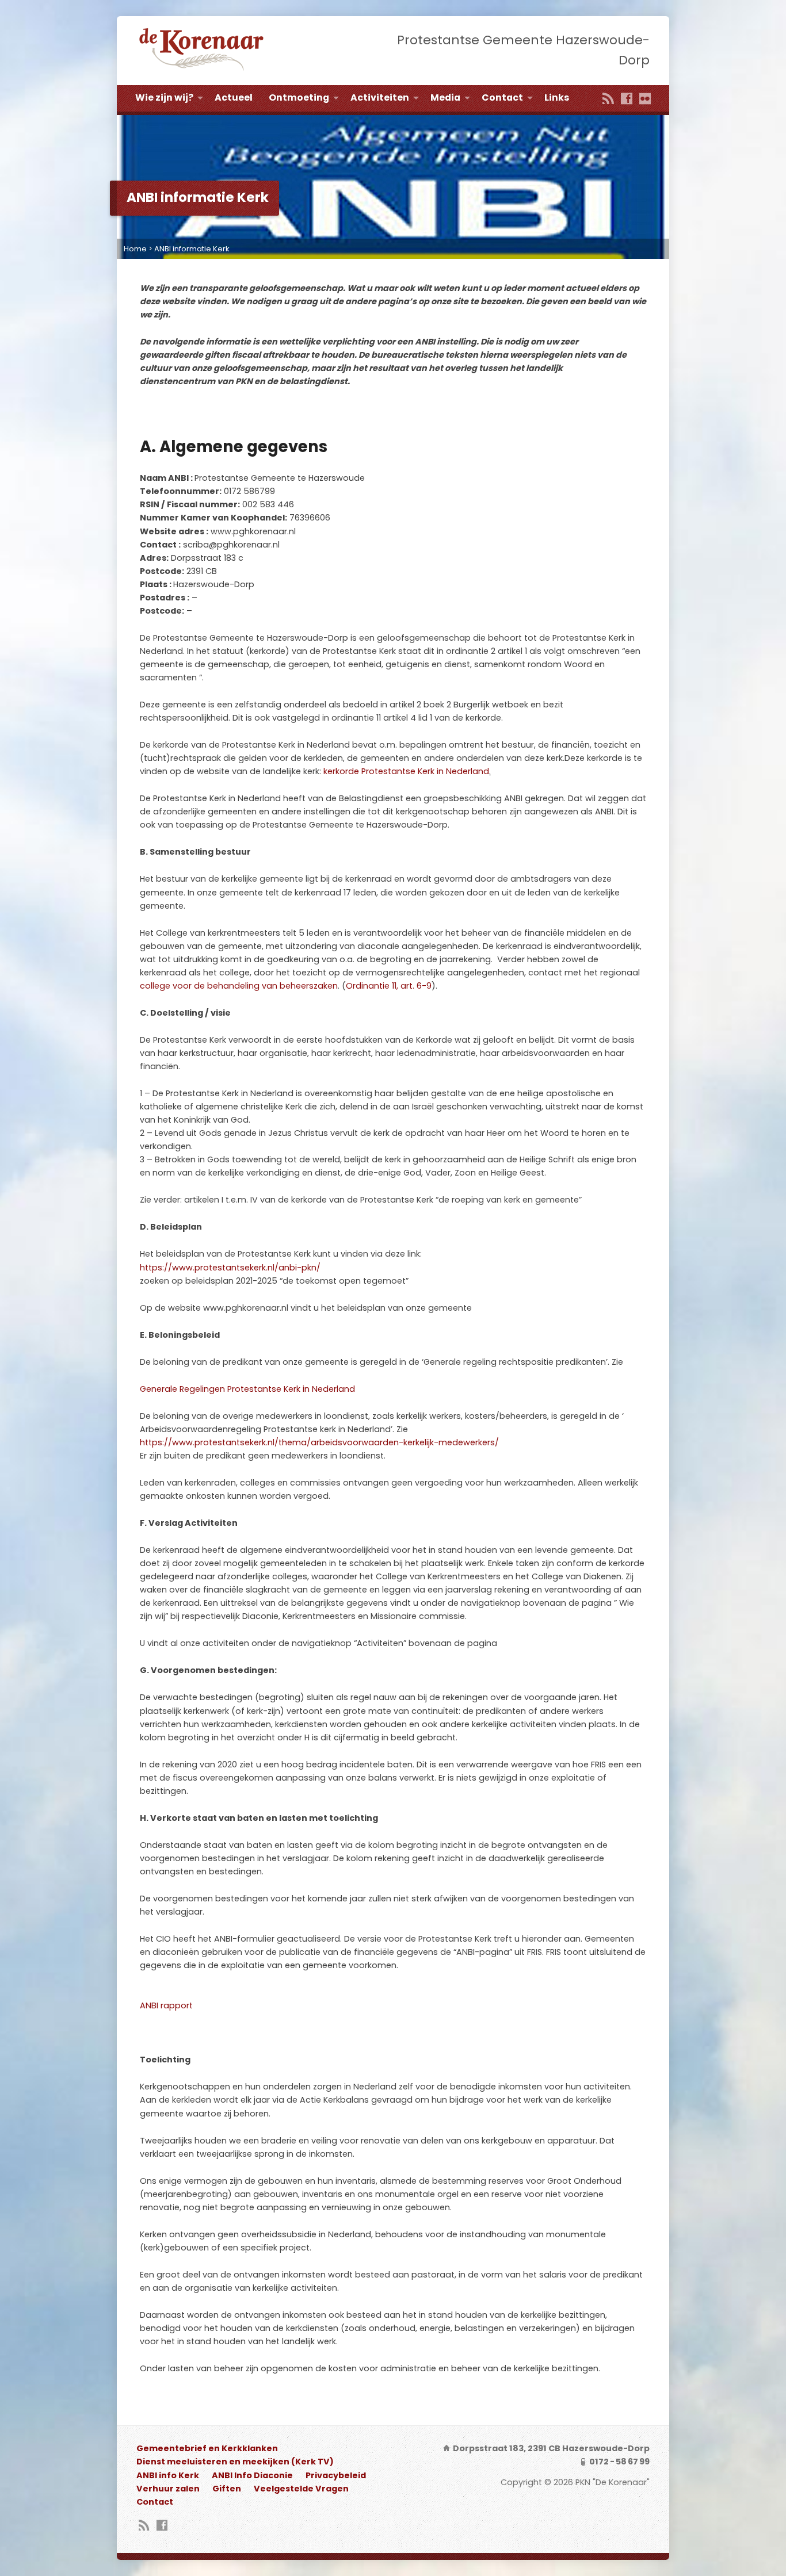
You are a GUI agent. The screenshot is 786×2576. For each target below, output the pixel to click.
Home (135, 249)
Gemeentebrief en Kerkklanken (207, 2448)
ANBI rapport (166, 2005)
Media (445, 97)
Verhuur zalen (168, 2489)
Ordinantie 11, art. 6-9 (389, 986)
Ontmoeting (299, 97)
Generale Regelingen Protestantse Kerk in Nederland (247, 1389)
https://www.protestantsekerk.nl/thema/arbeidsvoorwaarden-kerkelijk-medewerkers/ (319, 1442)
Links (557, 97)
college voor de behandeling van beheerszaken (239, 986)
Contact (502, 97)
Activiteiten (380, 97)
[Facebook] (627, 99)
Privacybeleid (336, 2475)
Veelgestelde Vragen (301, 2489)
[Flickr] (645, 99)
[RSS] (608, 99)
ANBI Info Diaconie (252, 2475)
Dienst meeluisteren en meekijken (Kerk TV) (235, 2462)
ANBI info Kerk (168, 2475)
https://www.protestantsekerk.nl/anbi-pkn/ (230, 1268)
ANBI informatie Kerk (192, 249)
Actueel (234, 97)
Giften (227, 2489)
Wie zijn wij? (164, 97)
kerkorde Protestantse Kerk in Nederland (406, 771)
